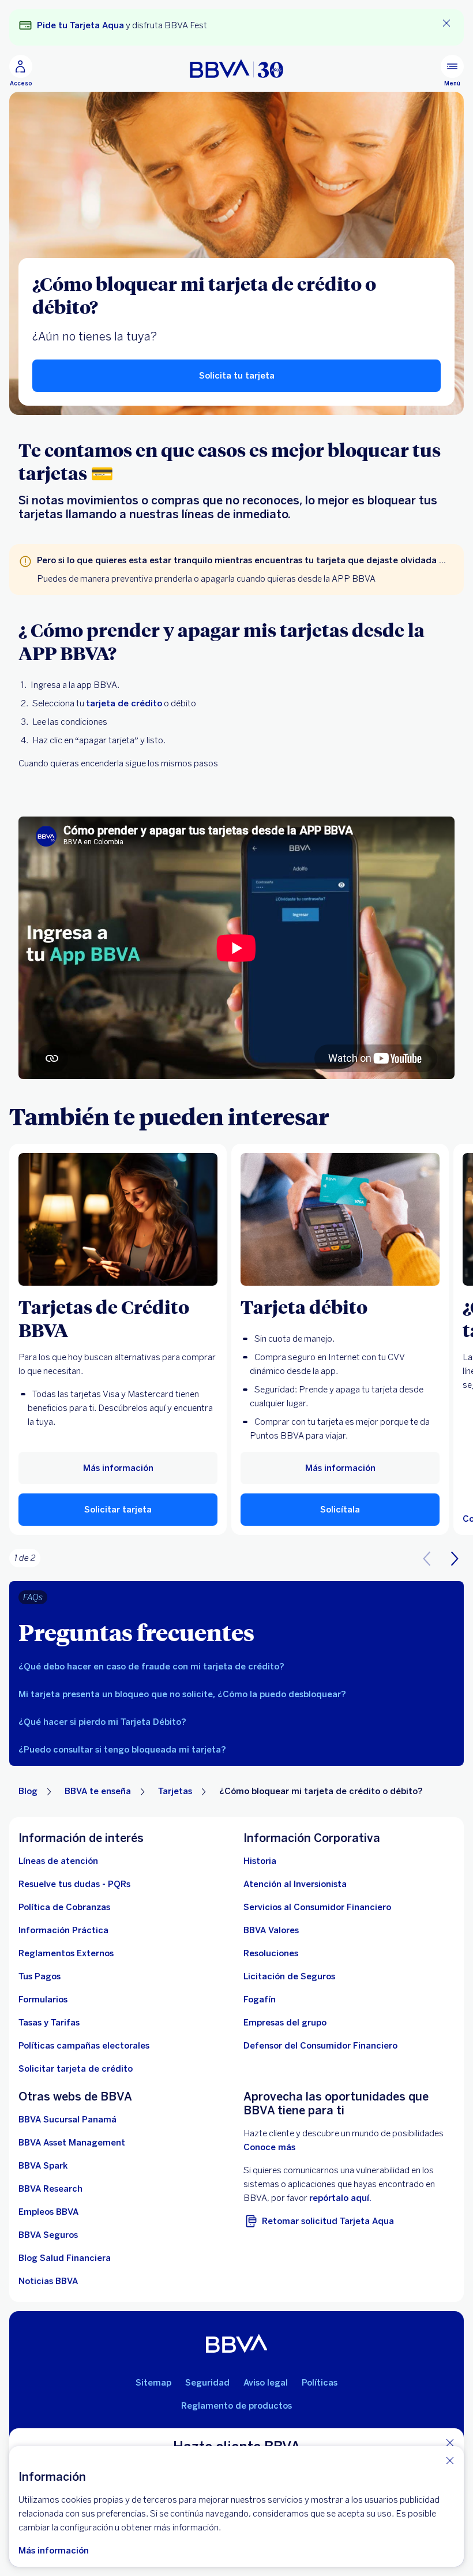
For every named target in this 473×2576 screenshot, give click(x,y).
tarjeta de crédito (124, 703)
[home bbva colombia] (236, 69)
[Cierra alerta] (446, 23)
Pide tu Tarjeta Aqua (80, 25)
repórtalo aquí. (340, 2198)
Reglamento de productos (236, 2406)
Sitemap (153, 2383)
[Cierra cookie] (450, 2460)
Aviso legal (266, 2383)
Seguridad (207, 2383)
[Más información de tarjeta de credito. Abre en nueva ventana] (118, 1219)
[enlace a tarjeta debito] (340, 1219)
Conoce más (269, 2147)
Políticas (320, 2383)
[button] (118, 1510)
